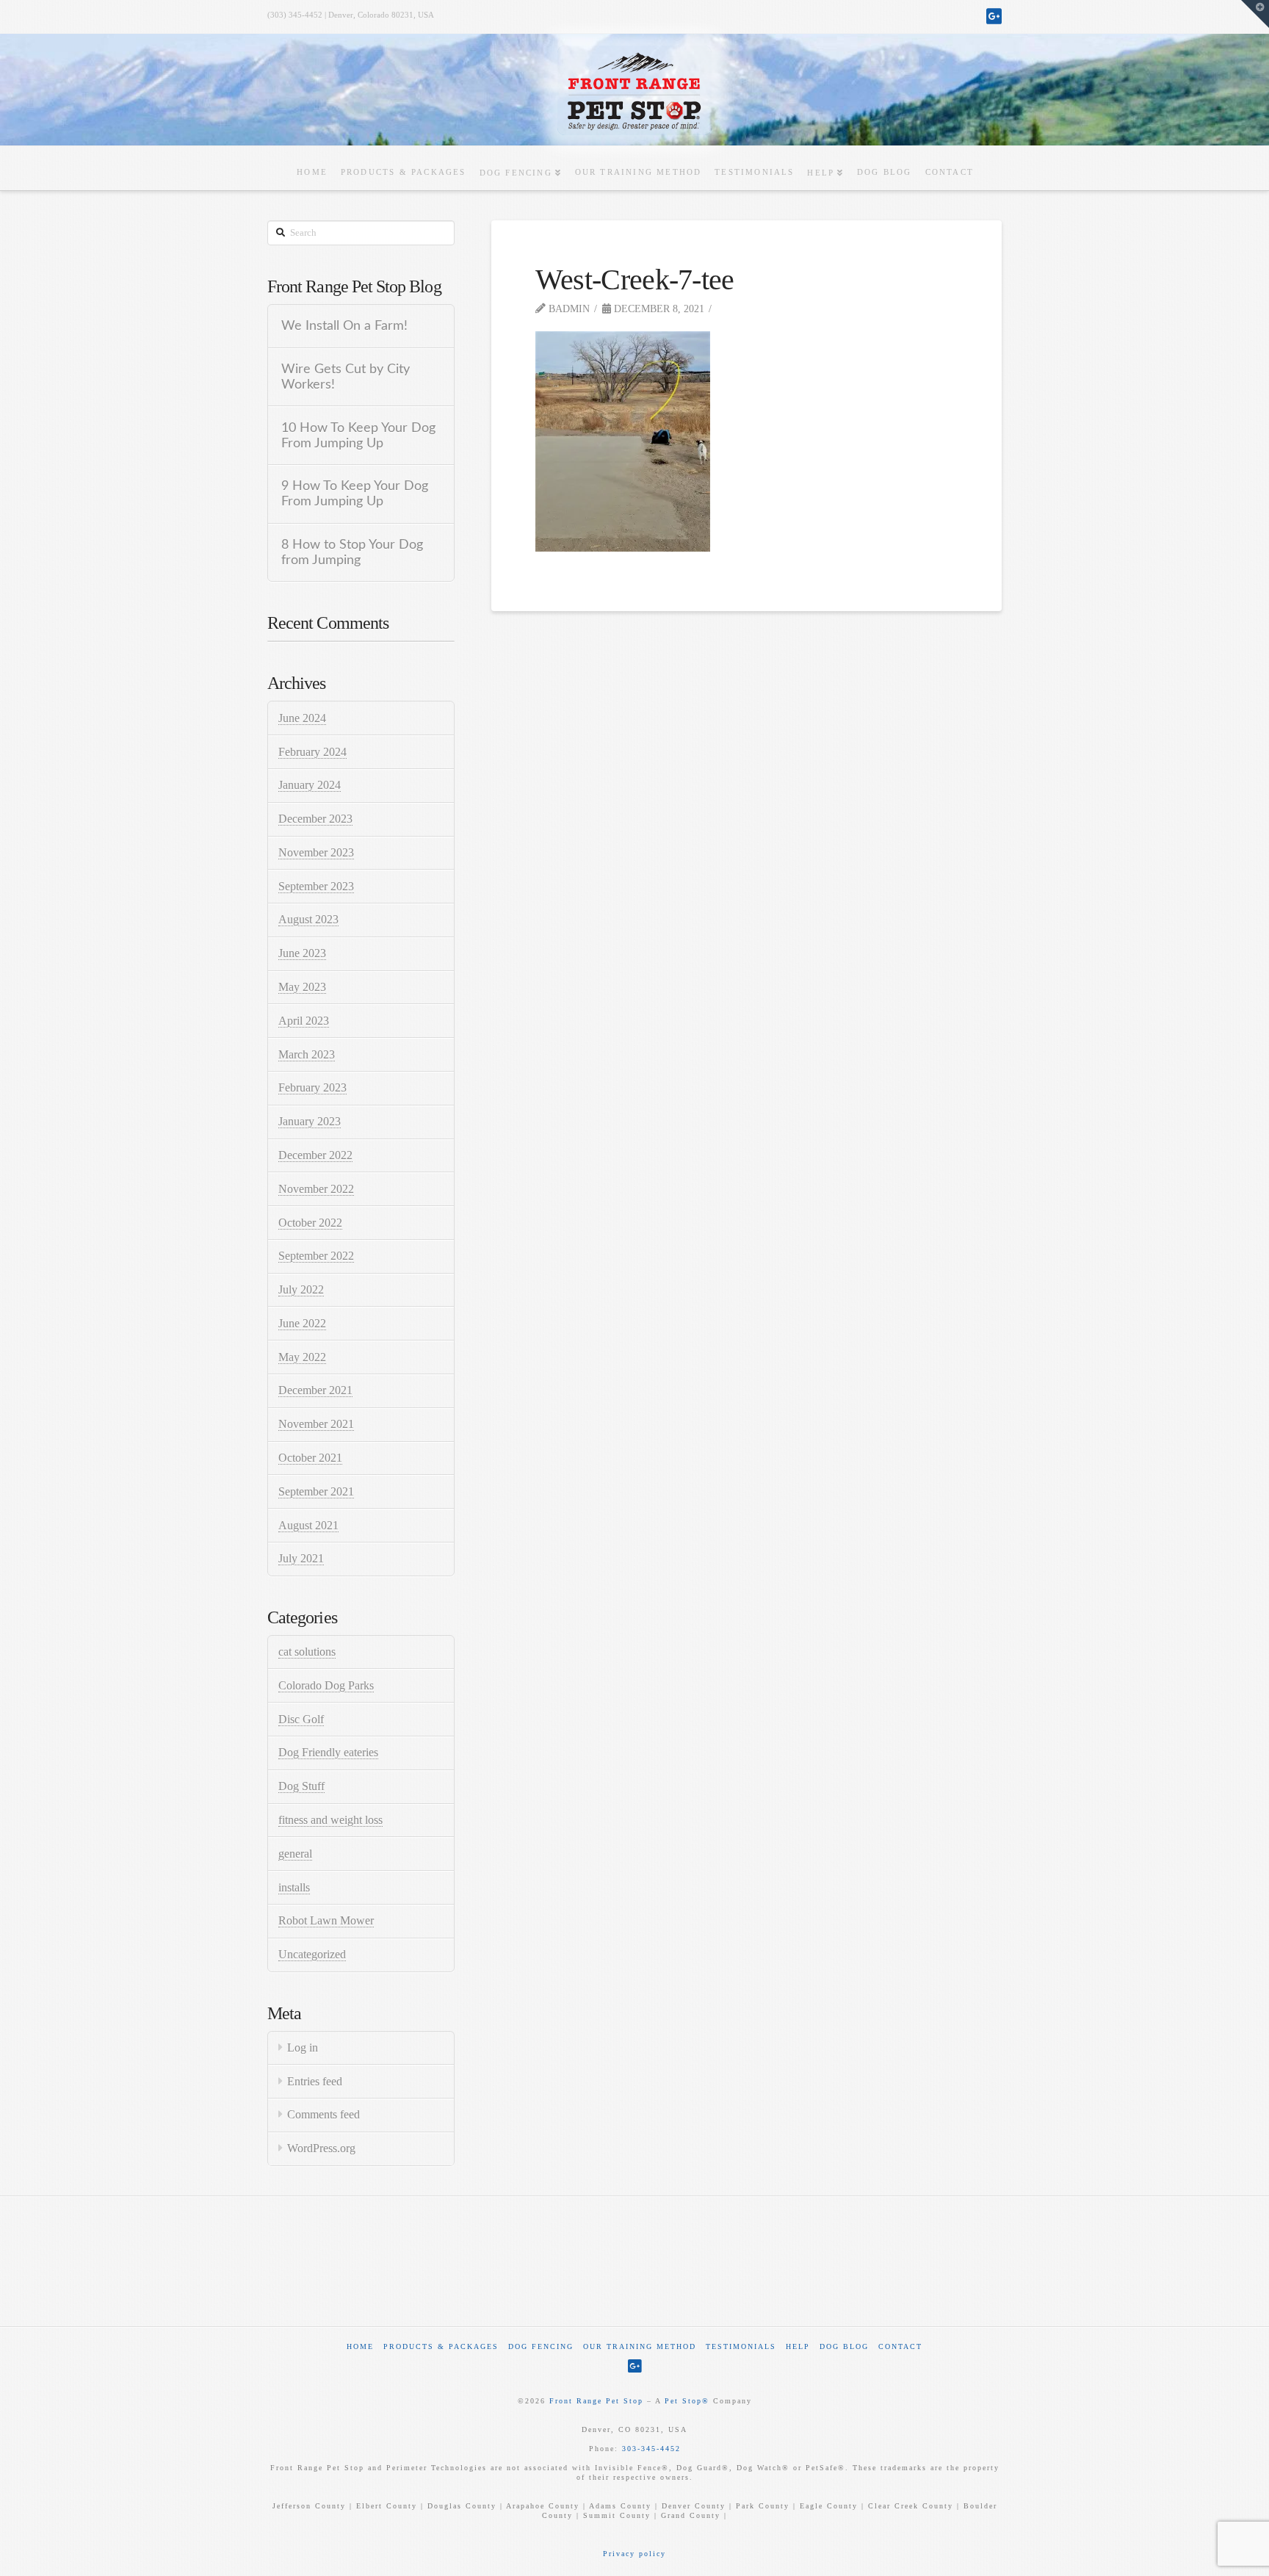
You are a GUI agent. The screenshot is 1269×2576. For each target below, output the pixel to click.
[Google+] (994, 16)
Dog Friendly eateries (328, 1752)
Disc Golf (301, 1719)
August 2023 (308, 919)
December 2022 (315, 1155)
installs (294, 1887)
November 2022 (316, 1189)
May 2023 (302, 987)
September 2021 (316, 1491)
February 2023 (312, 1087)
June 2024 (302, 718)
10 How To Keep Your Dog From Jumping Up (358, 436)
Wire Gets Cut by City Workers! (346, 377)
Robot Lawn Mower (326, 1920)
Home (360, 2346)
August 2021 (308, 1525)
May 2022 (302, 1357)
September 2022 (316, 1256)
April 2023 (304, 1021)
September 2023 (316, 886)
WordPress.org (321, 2148)
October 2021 (310, 1458)
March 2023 (307, 1054)
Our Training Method (640, 2346)
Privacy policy (634, 2554)
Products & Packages (441, 2346)
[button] (1255, 14)
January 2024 (310, 785)
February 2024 (312, 752)
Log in (303, 2048)
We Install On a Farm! (344, 326)
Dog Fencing (541, 2346)
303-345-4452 (651, 2449)
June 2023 (302, 953)
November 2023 (316, 852)
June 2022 (302, 1323)
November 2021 (316, 1424)
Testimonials (741, 2346)
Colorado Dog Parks (326, 1685)
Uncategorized (312, 1954)
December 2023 (315, 819)
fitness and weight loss (330, 1820)
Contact (900, 2346)
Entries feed (315, 2081)
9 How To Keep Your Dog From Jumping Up (355, 494)
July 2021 (301, 1558)
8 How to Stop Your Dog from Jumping (352, 552)
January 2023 (310, 1121)
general (295, 1854)
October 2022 (310, 1223)
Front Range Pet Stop (596, 2401)
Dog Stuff (301, 1786)
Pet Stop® (687, 2401)
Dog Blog (844, 2346)
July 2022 (301, 1289)
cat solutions (307, 1652)
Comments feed (323, 2114)
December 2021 (315, 1390)
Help (798, 2346)
